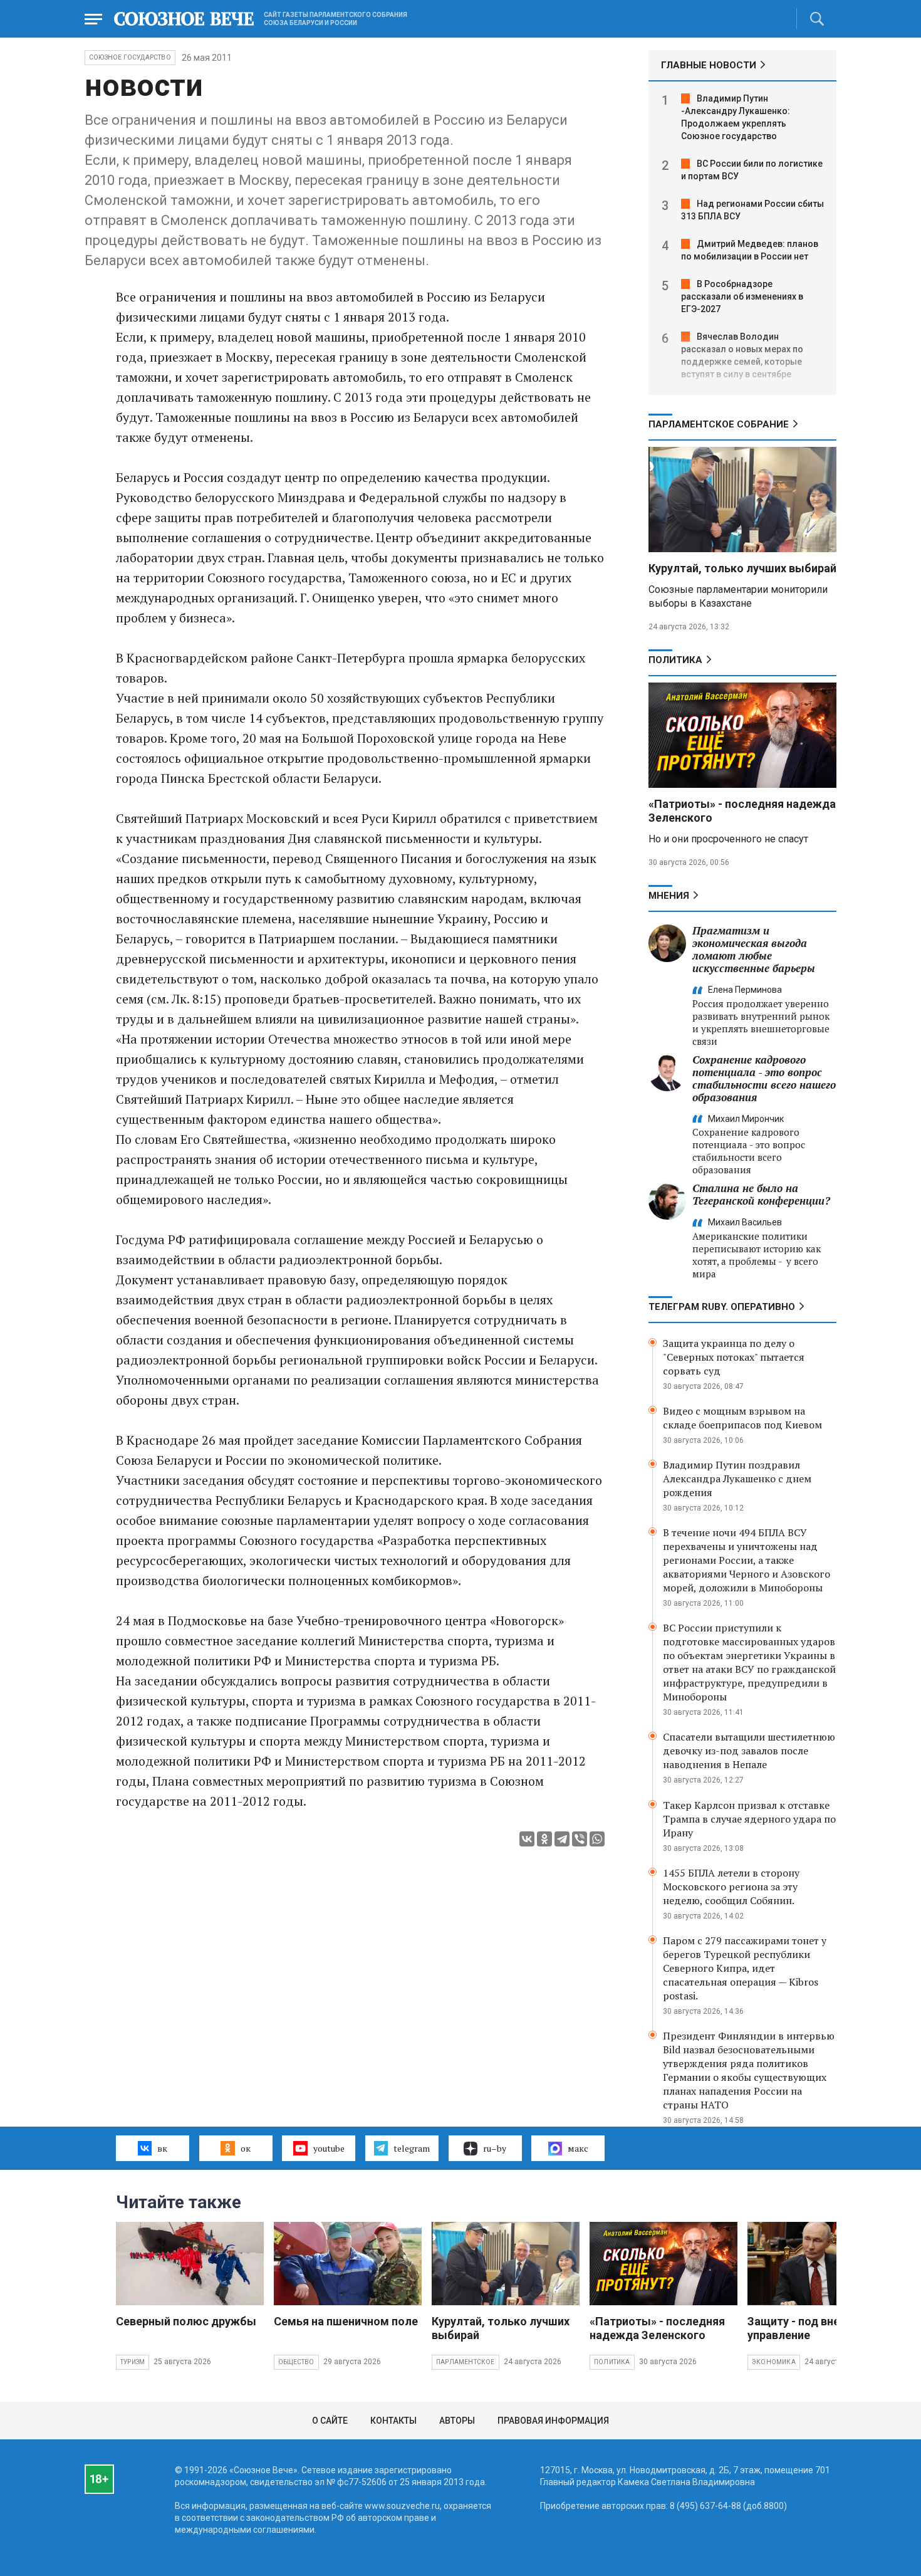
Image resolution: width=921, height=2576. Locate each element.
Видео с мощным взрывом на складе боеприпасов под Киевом (742, 1418)
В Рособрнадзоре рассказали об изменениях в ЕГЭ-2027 (742, 296)
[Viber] (580, 1839)
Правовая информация (553, 2421)
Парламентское (466, 2362)
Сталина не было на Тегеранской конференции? (761, 1194)
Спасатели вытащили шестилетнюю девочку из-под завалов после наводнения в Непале (749, 1751)
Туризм (133, 2362)
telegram (412, 2148)
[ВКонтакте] (527, 1839)
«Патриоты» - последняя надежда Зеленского (657, 2328)
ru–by (495, 2148)
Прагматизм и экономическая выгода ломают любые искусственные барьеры (754, 949)
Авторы (457, 2421)
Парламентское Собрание (719, 424)
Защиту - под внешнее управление (808, 2328)
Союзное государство (130, 57)
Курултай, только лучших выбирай (742, 568)
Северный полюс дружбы (186, 2321)
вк (162, 2148)
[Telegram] (562, 1839)
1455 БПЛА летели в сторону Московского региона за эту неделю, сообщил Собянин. (731, 1887)
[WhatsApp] (597, 1839)
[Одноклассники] (544, 1839)
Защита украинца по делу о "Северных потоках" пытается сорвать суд (734, 1357)
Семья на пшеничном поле (346, 2321)
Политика (675, 660)
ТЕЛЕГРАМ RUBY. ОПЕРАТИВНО (722, 1307)
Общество (296, 2362)
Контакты (393, 2421)
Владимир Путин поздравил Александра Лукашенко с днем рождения (737, 1479)
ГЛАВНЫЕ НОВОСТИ (709, 65)
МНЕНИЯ (669, 896)
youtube (329, 2148)
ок (246, 2148)
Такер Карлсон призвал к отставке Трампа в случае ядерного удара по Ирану (749, 1819)
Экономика (774, 2362)
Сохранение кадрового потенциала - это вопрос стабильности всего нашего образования (764, 1078)
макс (578, 2148)
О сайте (330, 2421)
